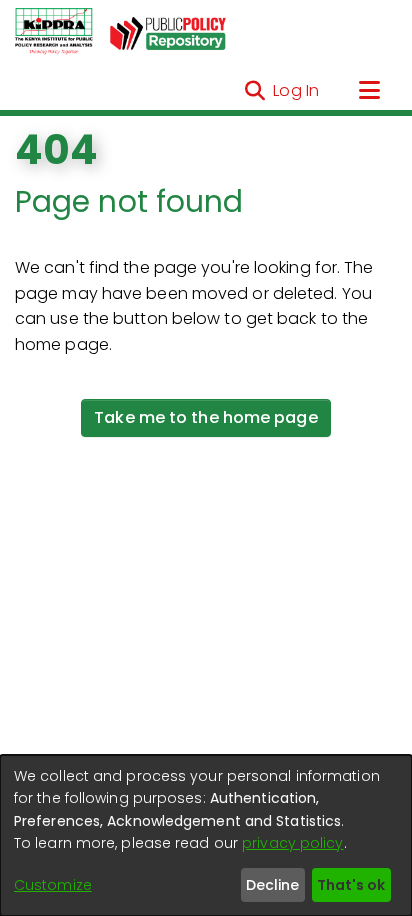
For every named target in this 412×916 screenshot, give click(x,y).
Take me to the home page (205, 417)
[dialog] (206, 835)
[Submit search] (254, 91)
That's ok (351, 885)
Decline (272, 885)
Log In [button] (297, 90)
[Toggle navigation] (369, 91)
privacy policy (292, 843)
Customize (53, 885)
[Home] (54, 32)
